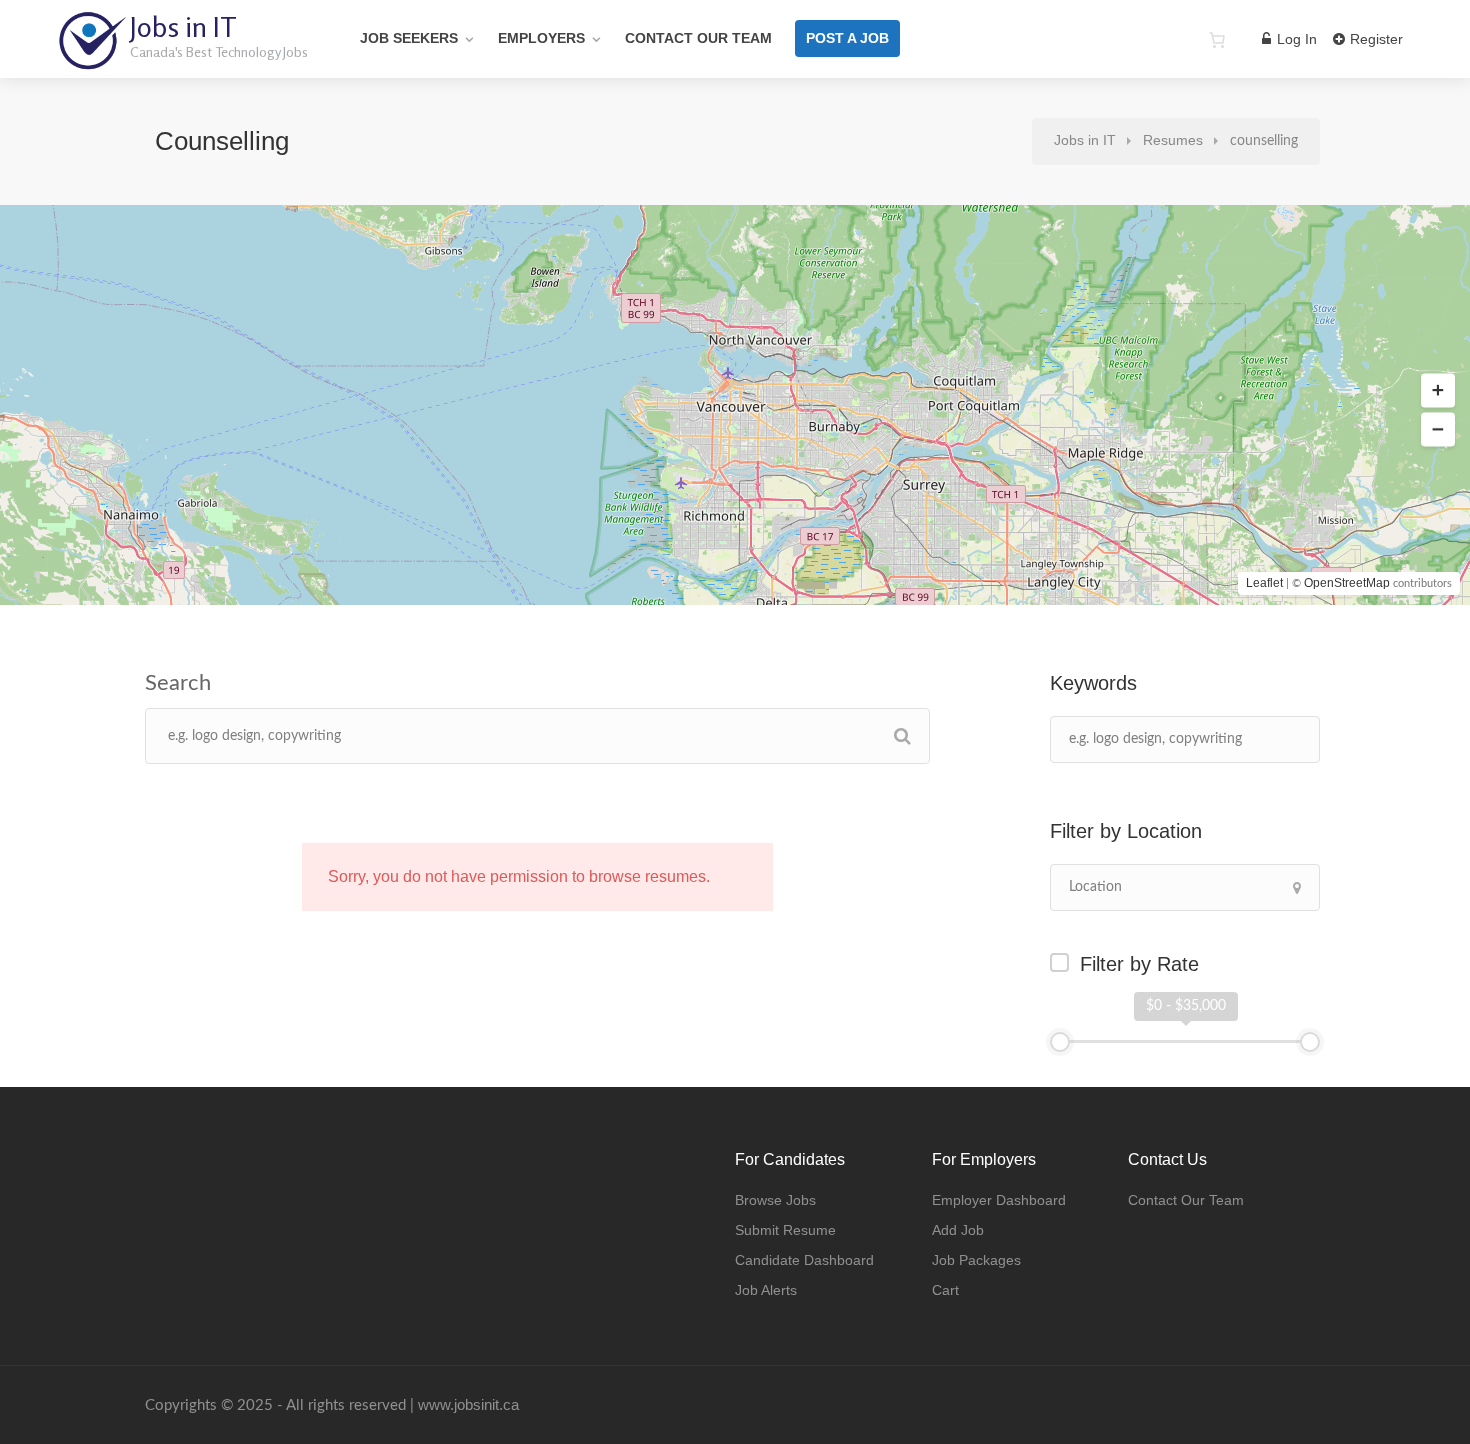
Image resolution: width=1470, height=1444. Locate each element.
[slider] (1060, 1042)
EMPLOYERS (541, 38)
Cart (945, 1290)
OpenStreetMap (1347, 583)
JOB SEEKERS (409, 38)
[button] (1438, 391)
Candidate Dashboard (804, 1260)
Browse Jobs (775, 1200)
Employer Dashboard (999, 1200)
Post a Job (847, 38)
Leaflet (1264, 583)
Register (1374, 39)
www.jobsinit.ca (468, 1404)
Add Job (958, 1230)
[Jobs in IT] (91, 59)
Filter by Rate (1139, 964)
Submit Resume (785, 1230)
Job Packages (976, 1260)
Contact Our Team (698, 38)
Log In (1295, 39)
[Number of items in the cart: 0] (1217, 40)
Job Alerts (766, 1290)
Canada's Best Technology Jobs (219, 51)
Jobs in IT (183, 27)
